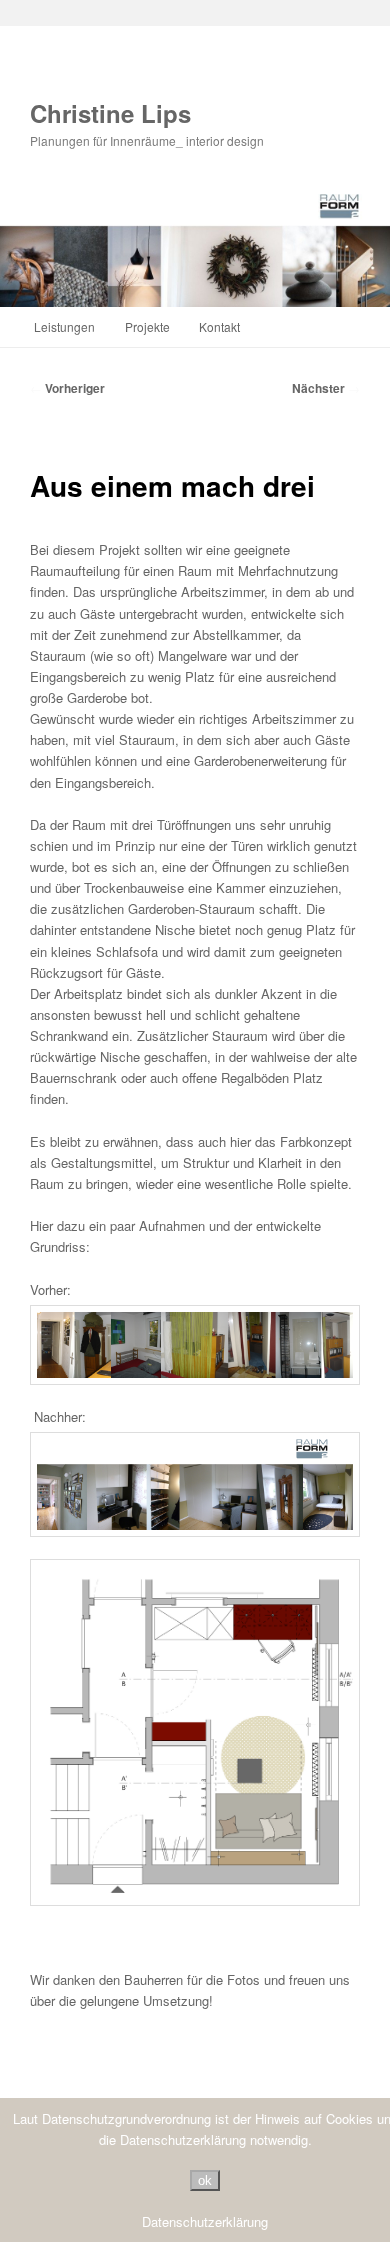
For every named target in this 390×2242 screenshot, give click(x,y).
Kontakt (219, 326)
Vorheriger (67, 388)
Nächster (326, 388)
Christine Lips (110, 113)
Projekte (147, 326)
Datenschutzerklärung (205, 2221)
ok (205, 2180)
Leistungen (64, 326)
